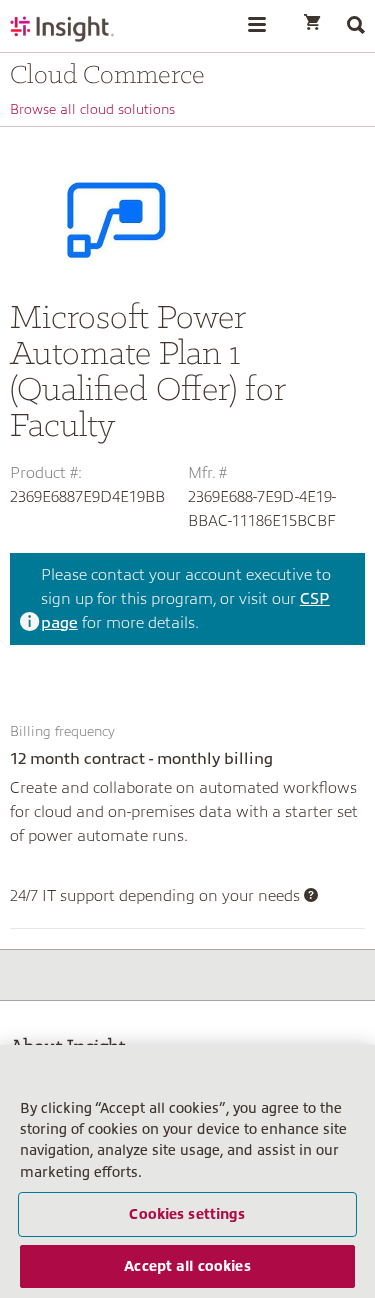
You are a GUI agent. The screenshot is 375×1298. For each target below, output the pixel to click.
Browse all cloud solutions (92, 109)
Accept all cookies (187, 1266)
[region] (187, 1171)
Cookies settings (187, 1214)
